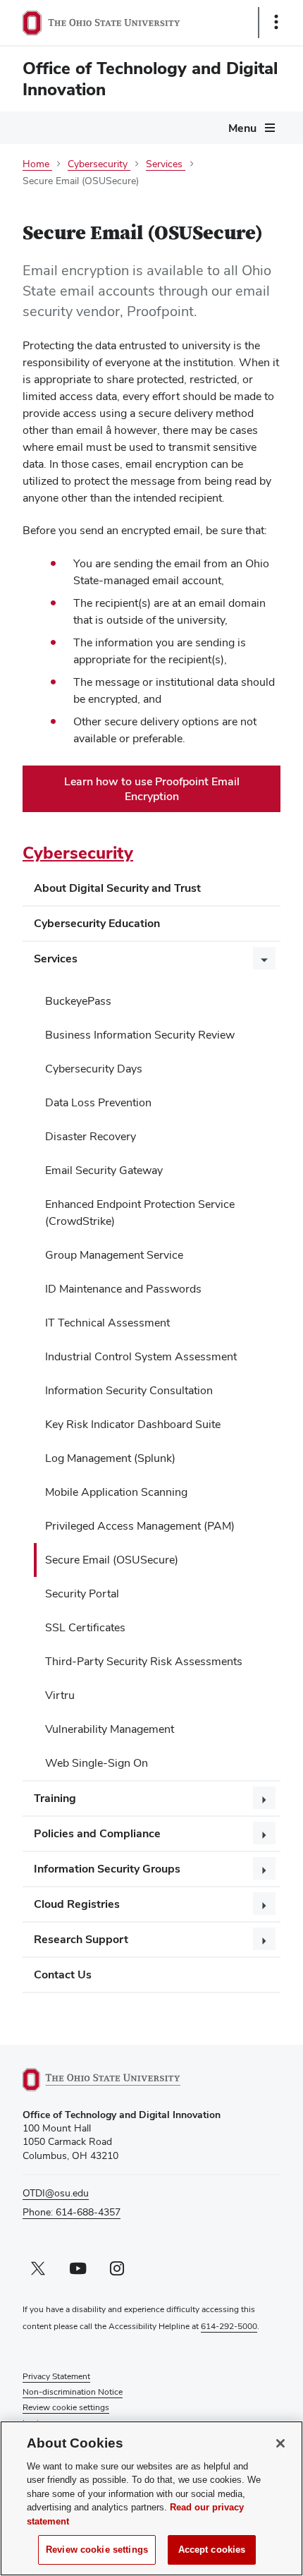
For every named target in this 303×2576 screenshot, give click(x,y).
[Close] (280, 2443)
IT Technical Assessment (107, 1323)
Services (56, 959)
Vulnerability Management (110, 1729)
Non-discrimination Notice (73, 2392)
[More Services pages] (264, 958)
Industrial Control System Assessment (141, 1356)
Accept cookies (212, 2550)
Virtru (60, 1695)
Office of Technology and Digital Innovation (150, 79)
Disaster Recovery (91, 1136)
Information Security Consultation (129, 1390)
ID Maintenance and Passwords (123, 1289)
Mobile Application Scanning (116, 1492)
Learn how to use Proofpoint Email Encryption (152, 793)
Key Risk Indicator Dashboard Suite (133, 1424)
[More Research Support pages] (264, 1939)
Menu (242, 128)
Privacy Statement (56, 2376)
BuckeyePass (78, 1001)
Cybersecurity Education (97, 923)
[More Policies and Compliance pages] (264, 1833)
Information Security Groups (107, 1869)
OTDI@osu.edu (56, 2193)
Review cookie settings (97, 2550)
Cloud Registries (77, 1904)
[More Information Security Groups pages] (264, 1868)
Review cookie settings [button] (66, 2407)
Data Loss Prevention (98, 1102)
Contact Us (63, 1975)
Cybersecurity (78, 853)
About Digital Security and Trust (117, 888)
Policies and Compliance (97, 1833)
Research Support (81, 1939)
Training (55, 1798)
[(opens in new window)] (118, 2080)
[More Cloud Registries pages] (264, 1904)
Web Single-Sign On (97, 1763)
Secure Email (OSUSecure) (112, 1560)
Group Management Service (114, 1255)
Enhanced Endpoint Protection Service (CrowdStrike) (140, 1213)
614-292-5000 (229, 2326)
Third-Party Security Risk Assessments (144, 1661)
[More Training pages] (264, 1798)
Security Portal (82, 1594)
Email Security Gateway (104, 1170)
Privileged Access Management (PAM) (140, 1526)
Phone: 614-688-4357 (72, 2212)
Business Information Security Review (140, 1035)
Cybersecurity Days (94, 1069)
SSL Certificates (85, 1627)
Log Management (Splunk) (110, 1458)
